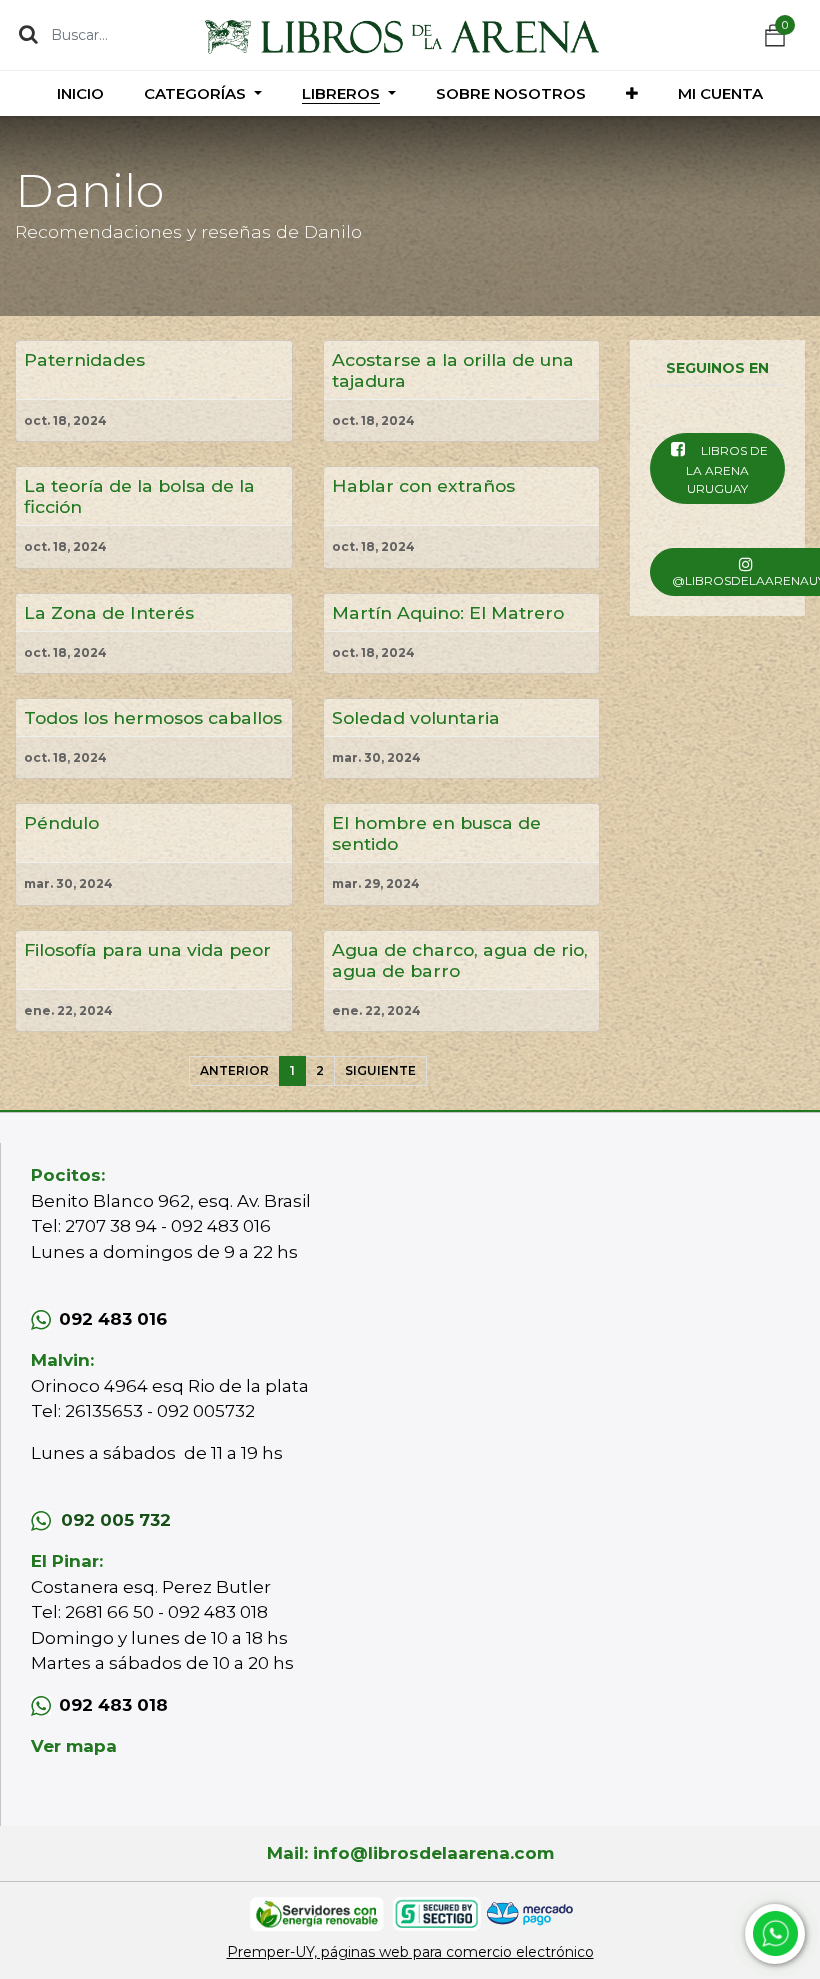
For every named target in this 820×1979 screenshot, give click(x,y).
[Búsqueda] (28, 34)
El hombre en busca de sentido (436, 833)
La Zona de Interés (109, 612)
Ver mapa (74, 1746)
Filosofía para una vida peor (147, 949)
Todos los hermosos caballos (153, 717)
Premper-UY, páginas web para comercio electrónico (410, 1952)
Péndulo (61, 822)
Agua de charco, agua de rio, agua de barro (460, 960)
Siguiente (380, 1070)
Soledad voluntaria (416, 717)
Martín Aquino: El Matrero (448, 612)
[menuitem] (80, 93)
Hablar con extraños (423, 485)
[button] (632, 93)
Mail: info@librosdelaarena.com (410, 1853)
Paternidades (84, 359)
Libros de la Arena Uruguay (727, 469)
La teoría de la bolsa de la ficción (139, 496)
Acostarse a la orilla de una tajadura (453, 370)
